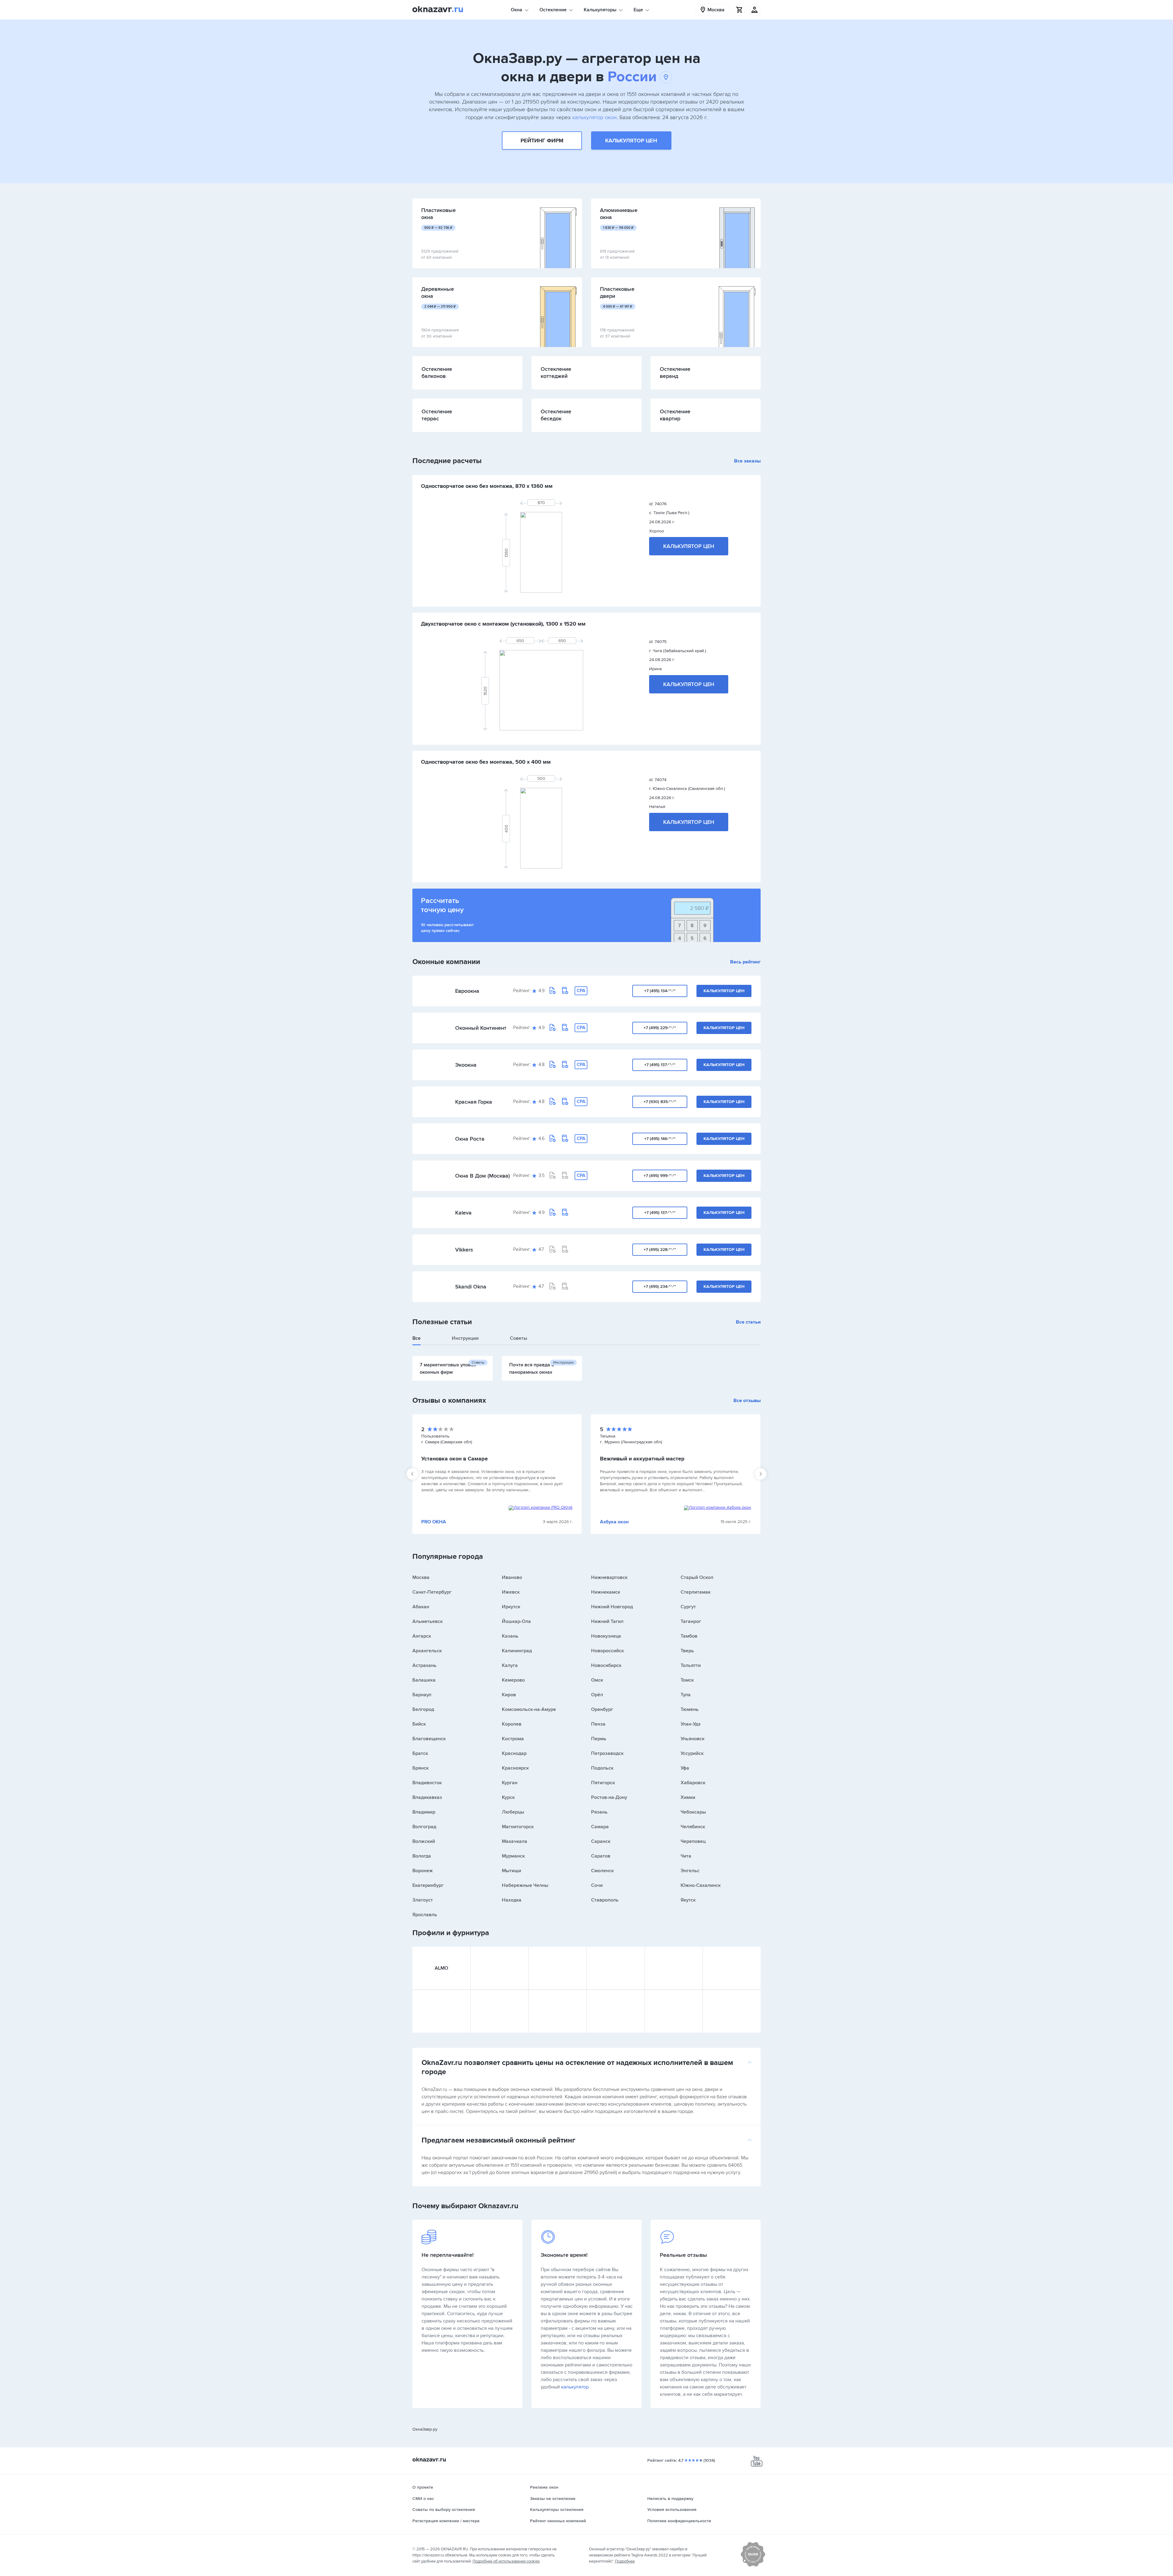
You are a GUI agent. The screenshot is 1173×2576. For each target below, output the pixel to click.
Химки (688, 1797)
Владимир (424, 1812)
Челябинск (693, 1827)
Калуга (510, 1665)
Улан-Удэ (691, 1724)
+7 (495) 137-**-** (660, 1065)
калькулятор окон (594, 117)
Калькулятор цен (631, 141)
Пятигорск (603, 1783)
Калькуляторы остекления (557, 2510)
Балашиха (424, 1680)
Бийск (419, 1724)
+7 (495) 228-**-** (660, 1250)
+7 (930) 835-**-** (660, 1102)
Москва (421, 1577)
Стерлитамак (696, 1592)
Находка (512, 1900)
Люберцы (513, 1812)
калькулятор (575, 2387)
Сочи (597, 1885)
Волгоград (424, 1827)
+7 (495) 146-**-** (660, 1139)
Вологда (422, 1856)
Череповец (693, 1841)
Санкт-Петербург (432, 1592)
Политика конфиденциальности (679, 2521)
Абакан (421, 1607)
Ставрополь (605, 1900)
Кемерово (513, 1680)
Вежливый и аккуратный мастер (642, 1459)
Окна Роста (470, 1139)
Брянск (420, 1768)
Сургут (688, 1607)
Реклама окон (544, 2487)
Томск (687, 1680)
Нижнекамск (606, 1592)
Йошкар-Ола (516, 1621)
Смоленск (602, 1871)
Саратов (601, 1856)
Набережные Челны (525, 1885)
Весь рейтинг (745, 962)
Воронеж (423, 1871)
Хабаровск (693, 1783)
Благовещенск (429, 1739)
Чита (686, 1856)
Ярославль (425, 1915)
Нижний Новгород (612, 1607)
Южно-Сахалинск (701, 1885)
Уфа (685, 1768)
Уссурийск (692, 1753)
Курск (508, 1797)
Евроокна (467, 991)
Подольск (602, 1768)
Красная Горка (474, 1102)
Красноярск (515, 1768)
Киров (509, 1695)
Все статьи (748, 1322)
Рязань (599, 1812)
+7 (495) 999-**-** (660, 1176)
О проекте (423, 2487)
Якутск (688, 1900)
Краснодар (514, 1753)
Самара (600, 1827)
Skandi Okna (471, 1287)
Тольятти (691, 1665)
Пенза (598, 1724)
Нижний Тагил (607, 1621)
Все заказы (747, 461)
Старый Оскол (697, 1577)
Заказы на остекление (553, 2499)
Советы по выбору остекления (444, 2510)
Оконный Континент (481, 1028)
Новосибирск (606, 1665)
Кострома (513, 1739)
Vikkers (464, 1250)
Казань (510, 1636)
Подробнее (625, 2561)
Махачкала (515, 1841)
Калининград (517, 1651)
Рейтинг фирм (542, 141)
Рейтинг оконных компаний (558, 2521)
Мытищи (512, 1871)
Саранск (601, 1841)
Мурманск (513, 1856)
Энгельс (690, 1871)
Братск (420, 1753)
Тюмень (690, 1709)
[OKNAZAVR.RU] (438, 10)
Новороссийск (607, 1651)
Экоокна (466, 1065)
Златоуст (423, 1900)
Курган (510, 1783)
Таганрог (691, 1621)
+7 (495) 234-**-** (660, 1286)
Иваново (512, 1577)
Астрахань (424, 1665)
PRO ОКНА (434, 1522)
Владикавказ (427, 1797)
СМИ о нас (423, 2499)
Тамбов (689, 1636)
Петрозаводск (607, 1753)
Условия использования (672, 2510)
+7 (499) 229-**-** (660, 1028)
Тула (686, 1695)
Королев (512, 1724)
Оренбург (602, 1709)
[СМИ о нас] (753, 2565)
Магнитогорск (518, 1827)
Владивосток (427, 1783)
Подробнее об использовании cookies (506, 2561)
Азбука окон (614, 1522)
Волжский (424, 1841)
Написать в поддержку (670, 2499)
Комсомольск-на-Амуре (529, 1709)
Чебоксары (693, 1812)
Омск (597, 1680)
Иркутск (511, 1607)
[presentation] (412, 1474)
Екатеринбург (428, 1885)
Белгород (423, 1709)
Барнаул (422, 1695)
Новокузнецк (606, 1636)
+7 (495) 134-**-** (660, 991)
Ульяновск (692, 1739)
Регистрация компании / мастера (446, 2521)
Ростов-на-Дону (609, 1797)
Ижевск (511, 1592)
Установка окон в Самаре (455, 1459)
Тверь (687, 1651)
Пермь (599, 1739)
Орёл (597, 1695)
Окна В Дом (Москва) (482, 1176)
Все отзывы (747, 1401)
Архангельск (427, 1651)
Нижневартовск (609, 1577)
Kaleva (463, 1213)
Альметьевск (428, 1621)
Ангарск (422, 1636)
